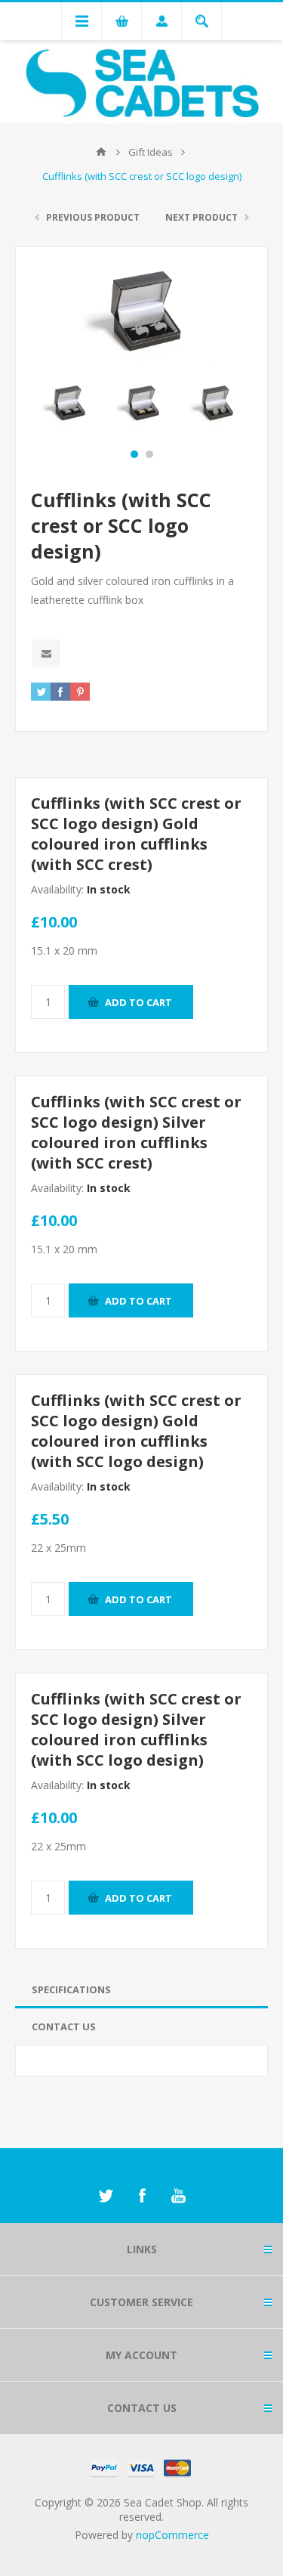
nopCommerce (172, 2535)
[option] (68, 404)
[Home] (101, 152)
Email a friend (46, 653)
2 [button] (149, 454)
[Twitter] (106, 2196)
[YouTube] (178, 2196)
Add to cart (138, 1002)
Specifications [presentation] (71, 1989)
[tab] (141, 1990)
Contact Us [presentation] (64, 2026)
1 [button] (134, 454)
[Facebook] (142, 2196)
